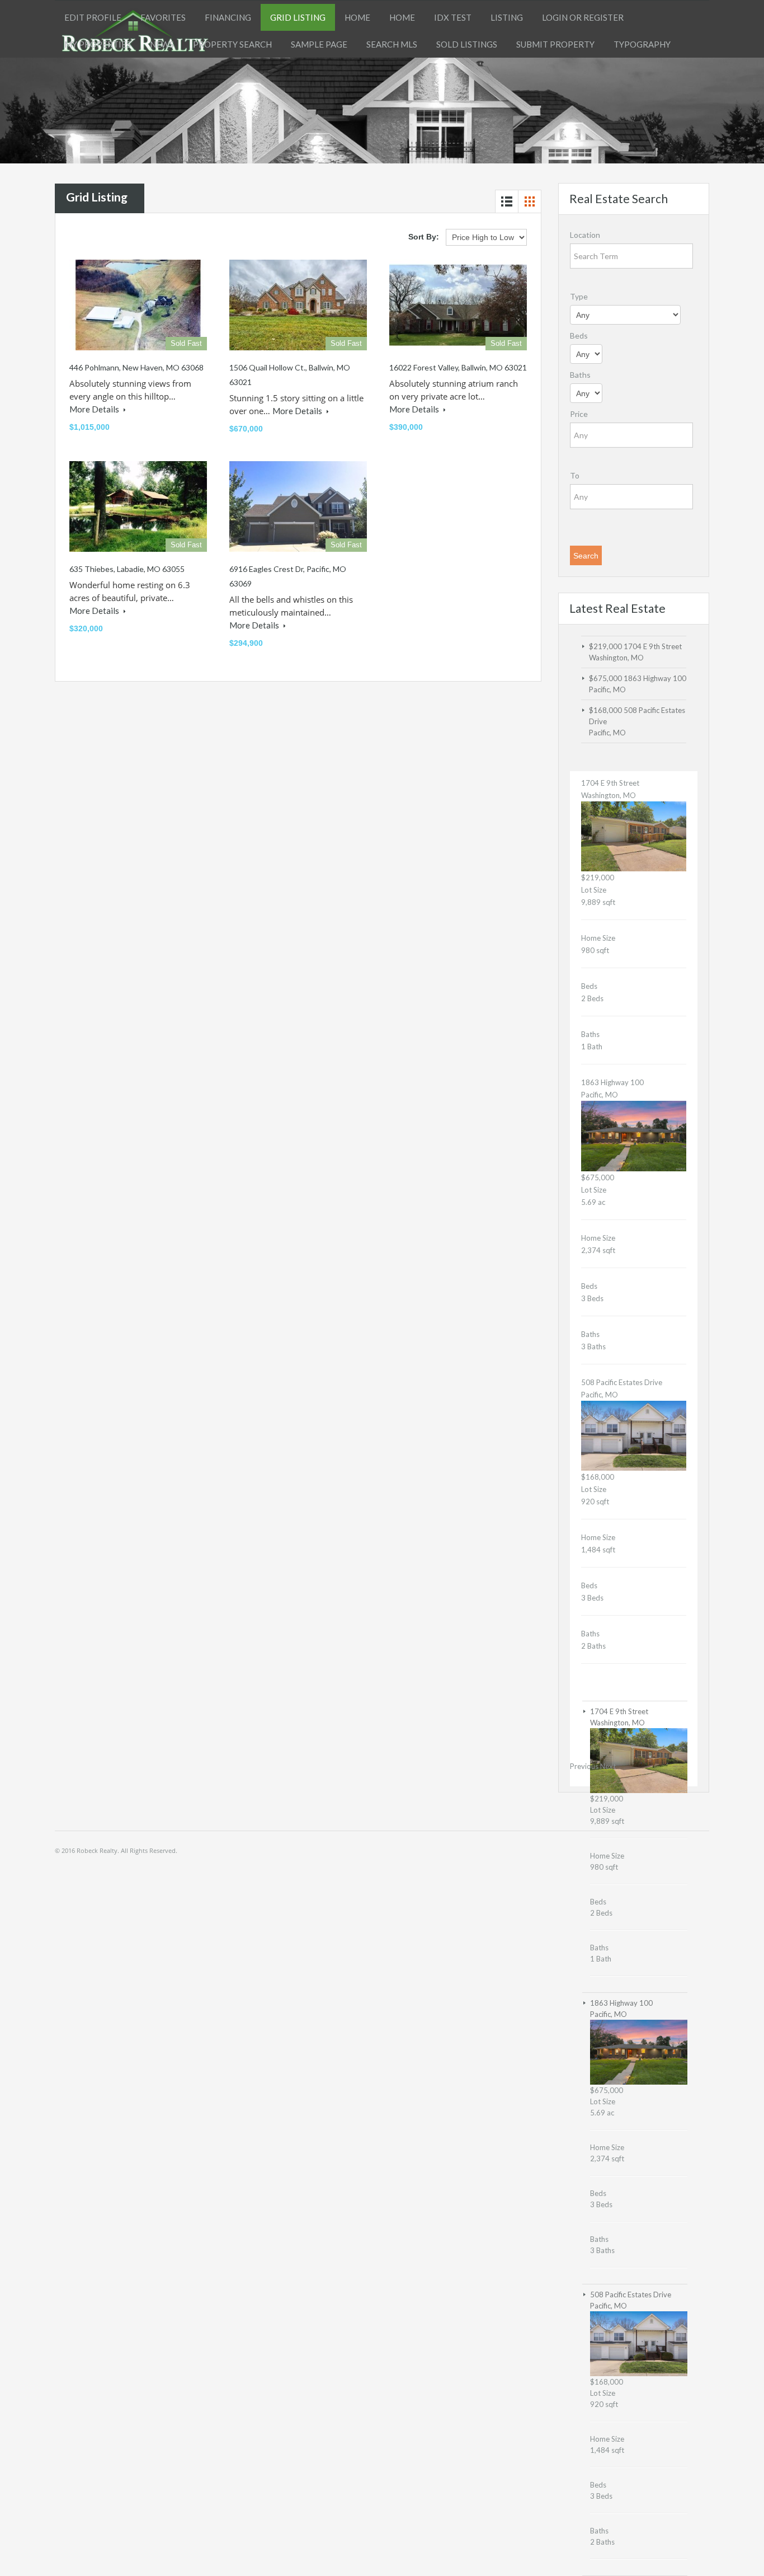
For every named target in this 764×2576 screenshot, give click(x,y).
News (162, 44)
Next (608, 1766)
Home (357, 17)
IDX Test (453, 17)
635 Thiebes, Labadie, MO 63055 (127, 569)
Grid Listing (298, 17)
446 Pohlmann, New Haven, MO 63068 (136, 367)
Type (579, 296)
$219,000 (606, 646)
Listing (507, 17)
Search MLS (392, 44)
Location (585, 235)
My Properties (98, 44)
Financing (228, 17)
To (575, 475)
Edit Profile (93, 17)
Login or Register (583, 17)
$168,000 (606, 710)
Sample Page (319, 44)
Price (579, 414)
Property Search (232, 44)
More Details (95, 409)
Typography (642, 44)
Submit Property (555, 44)
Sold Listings (467, 44)
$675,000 (606, 678)
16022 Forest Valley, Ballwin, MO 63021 (458, 367)
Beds (579, 336)
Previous (584, 1766)
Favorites (163, 17)
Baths (580, 375)
